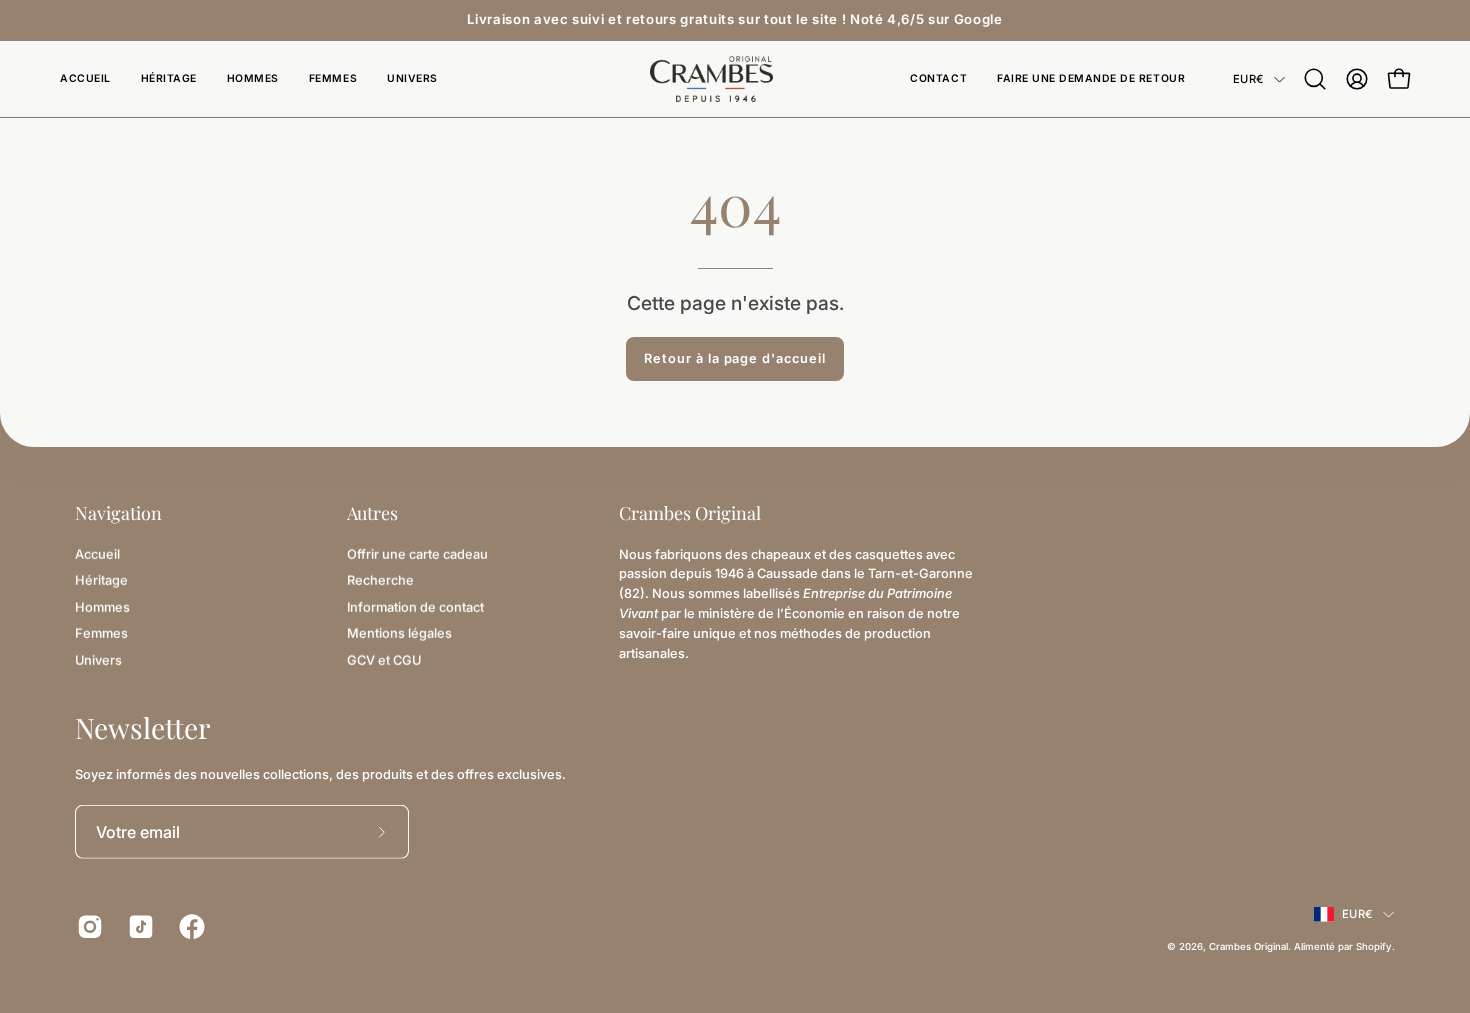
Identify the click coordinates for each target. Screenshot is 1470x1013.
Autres (372, 513)
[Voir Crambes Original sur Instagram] (87, 927)
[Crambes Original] (735, 79)
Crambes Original (1248, 946)
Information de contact (415, 606)
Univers (98, 659)
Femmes (101, 632)
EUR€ (1248, 79)
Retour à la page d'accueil (735, 358)
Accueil (97, 553)
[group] (735, 20)
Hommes (102, 606)
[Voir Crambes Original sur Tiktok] (138, 927)
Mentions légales (399, 632)
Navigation (118, 513)
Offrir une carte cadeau (417, 553)
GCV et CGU (384, 659)
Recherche (380, 580)
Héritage (101, 580)
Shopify (1374, 946)
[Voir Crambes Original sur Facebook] (189, 927)
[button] (412, 79)
